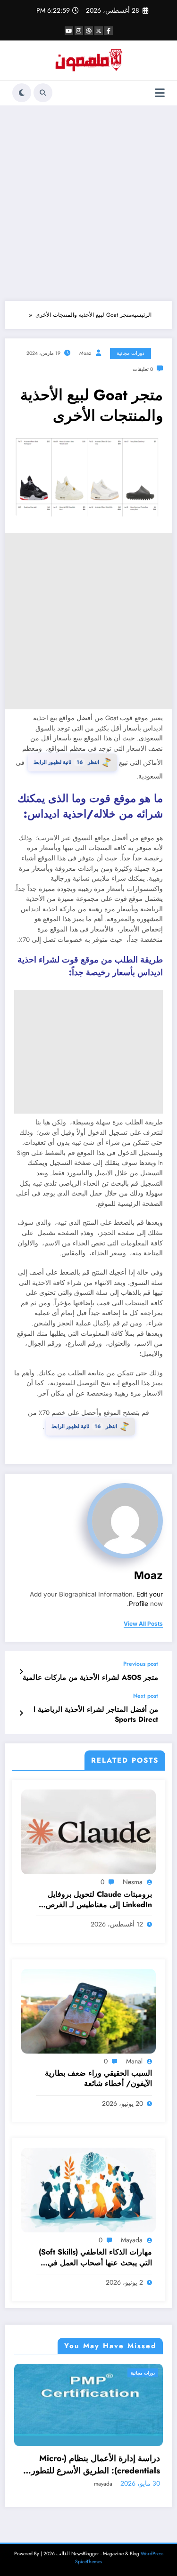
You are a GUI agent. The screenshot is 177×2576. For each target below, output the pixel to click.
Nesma (133, 1882)
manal (134, 2061)
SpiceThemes (88, 2562)
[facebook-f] (109, 31)
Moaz (85, 353)
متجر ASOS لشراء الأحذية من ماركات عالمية (90, 1678)
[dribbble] (89, 31)
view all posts (143, 1624)
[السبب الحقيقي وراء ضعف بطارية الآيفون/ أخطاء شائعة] (88, 2011)
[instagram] (79, 31)
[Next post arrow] (21, 1713)
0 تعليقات (143, 369)
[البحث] (43, 93)
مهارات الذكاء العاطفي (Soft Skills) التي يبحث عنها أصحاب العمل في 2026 (95, 2258)
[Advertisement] (88, 203)
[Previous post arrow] (21, 1672)
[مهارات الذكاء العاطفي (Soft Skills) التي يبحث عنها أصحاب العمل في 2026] (88, 2190)
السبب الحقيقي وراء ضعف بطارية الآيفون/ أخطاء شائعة (98, 2078)
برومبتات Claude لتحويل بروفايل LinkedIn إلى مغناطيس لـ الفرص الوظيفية (99, 1900)
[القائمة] (160, 93)
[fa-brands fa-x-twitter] (99, 31)
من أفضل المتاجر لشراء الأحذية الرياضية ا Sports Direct (96, 1715)
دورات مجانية (131, 353)
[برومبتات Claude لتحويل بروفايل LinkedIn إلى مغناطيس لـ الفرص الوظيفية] (88, 1831)
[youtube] (69, 31)
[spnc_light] (22, 93)
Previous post (141, 1664)
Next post (146, 1696)
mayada (132, 2240)
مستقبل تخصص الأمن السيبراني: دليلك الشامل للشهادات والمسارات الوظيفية (98, 2464)
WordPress (152, 2554)
